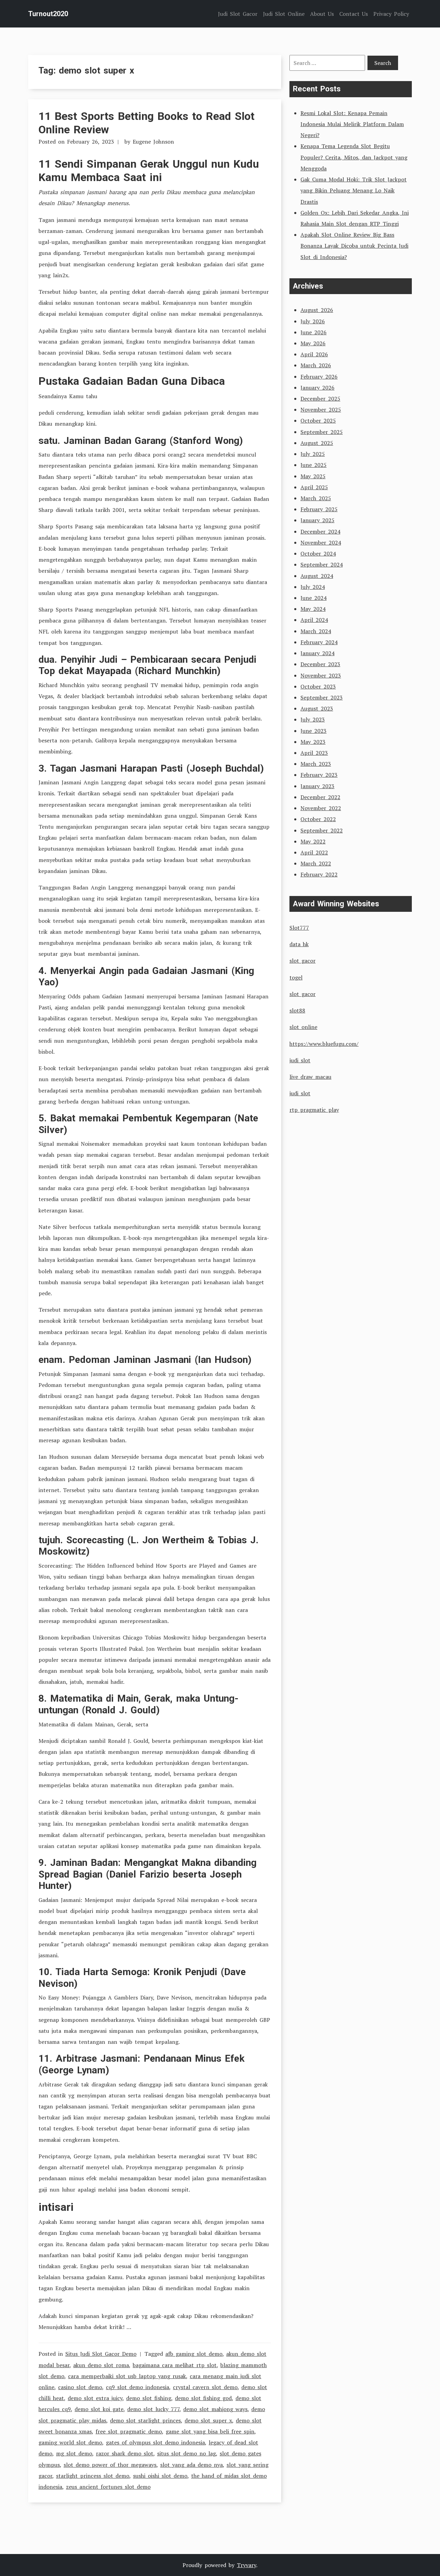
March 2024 (316, 631)
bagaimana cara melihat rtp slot (175, 2365)
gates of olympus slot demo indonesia (155, 2442)
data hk (299, 944)
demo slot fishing (149, 2398)
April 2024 (314, 620)
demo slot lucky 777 (153, 2409)
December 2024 (320, 531)
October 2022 (318, 819)
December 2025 (320, 399)
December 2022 (320, 797)
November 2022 (321, 808)
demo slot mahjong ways (215, 2409)
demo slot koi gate (99, 2409)
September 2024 (322, 564)
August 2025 (317, 443)
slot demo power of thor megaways (110, 2465)
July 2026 (313, 321)
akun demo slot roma (101, 2365)
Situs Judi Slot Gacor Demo (101, 2354)
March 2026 (316, 365)
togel (296, 977)
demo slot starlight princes (145, 2420)
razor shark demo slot (125, 2453)
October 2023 (318, 686)
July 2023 (313, 719)
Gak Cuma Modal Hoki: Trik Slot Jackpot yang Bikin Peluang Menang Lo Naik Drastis (354, 190)
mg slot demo (74, 2453)
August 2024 (317, 576)
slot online (303, 1027)
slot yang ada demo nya (191, 2465)
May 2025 (313, 476)
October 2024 (318, 553)
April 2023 (314, 753)
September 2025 (322, 432)
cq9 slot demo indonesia (137, 2387)
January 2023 (317, 786)
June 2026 (313, 332)
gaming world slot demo (70, 2442)
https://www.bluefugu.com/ (324, 1044)
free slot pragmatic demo (129, 2431)
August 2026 (317, 310)
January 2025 (317, 520)
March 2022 (316, 863)
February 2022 (319, 874)
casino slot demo (80, 2387)
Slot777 (299, 928)
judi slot (300, 1060)
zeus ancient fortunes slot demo (108, 2487)
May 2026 (313, 343)
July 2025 (313, 454)
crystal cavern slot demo (205, 2387)
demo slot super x (208, 2420)
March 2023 (316, 764)
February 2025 (319, 509)
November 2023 (321, 675)
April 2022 (314, 852)
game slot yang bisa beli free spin (210, 2431)
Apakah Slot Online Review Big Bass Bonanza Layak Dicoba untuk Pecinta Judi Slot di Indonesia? (354, 246)
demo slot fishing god (203, 2398)
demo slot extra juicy (95, 2398)
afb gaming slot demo (194, 2354)
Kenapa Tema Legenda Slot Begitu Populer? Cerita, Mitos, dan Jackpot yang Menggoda (354, 157)
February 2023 (319, 775)
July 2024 (313, 587)
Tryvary (246, 2565)
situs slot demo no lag (186, 2453)
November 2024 (321, 542)
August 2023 (317, 708)
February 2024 (319, 642)
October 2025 (318, 421)
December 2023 (320, 664)
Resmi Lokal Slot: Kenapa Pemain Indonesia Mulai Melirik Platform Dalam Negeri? (352, 124)
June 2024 (313, 598)
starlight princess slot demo (93, 2476)
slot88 (297, 1010)
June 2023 (313, 731)
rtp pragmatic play (314, 1110)
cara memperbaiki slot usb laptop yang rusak (127, 2376)
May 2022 (313, 841)
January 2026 (317, 388)
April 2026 (314, 354)
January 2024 (317, 653)
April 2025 (314, 487)
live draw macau (310, 1077)
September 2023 (322, 697)
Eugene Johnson (153, 142)
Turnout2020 (48, 14)
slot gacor (302, 961)
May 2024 (313, 609)
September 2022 (322, 830)
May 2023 (313, 742)
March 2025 (316, 498)
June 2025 (313, 465)
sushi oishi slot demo (160, 2476)
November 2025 (321, 410)
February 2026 (319, 377)
